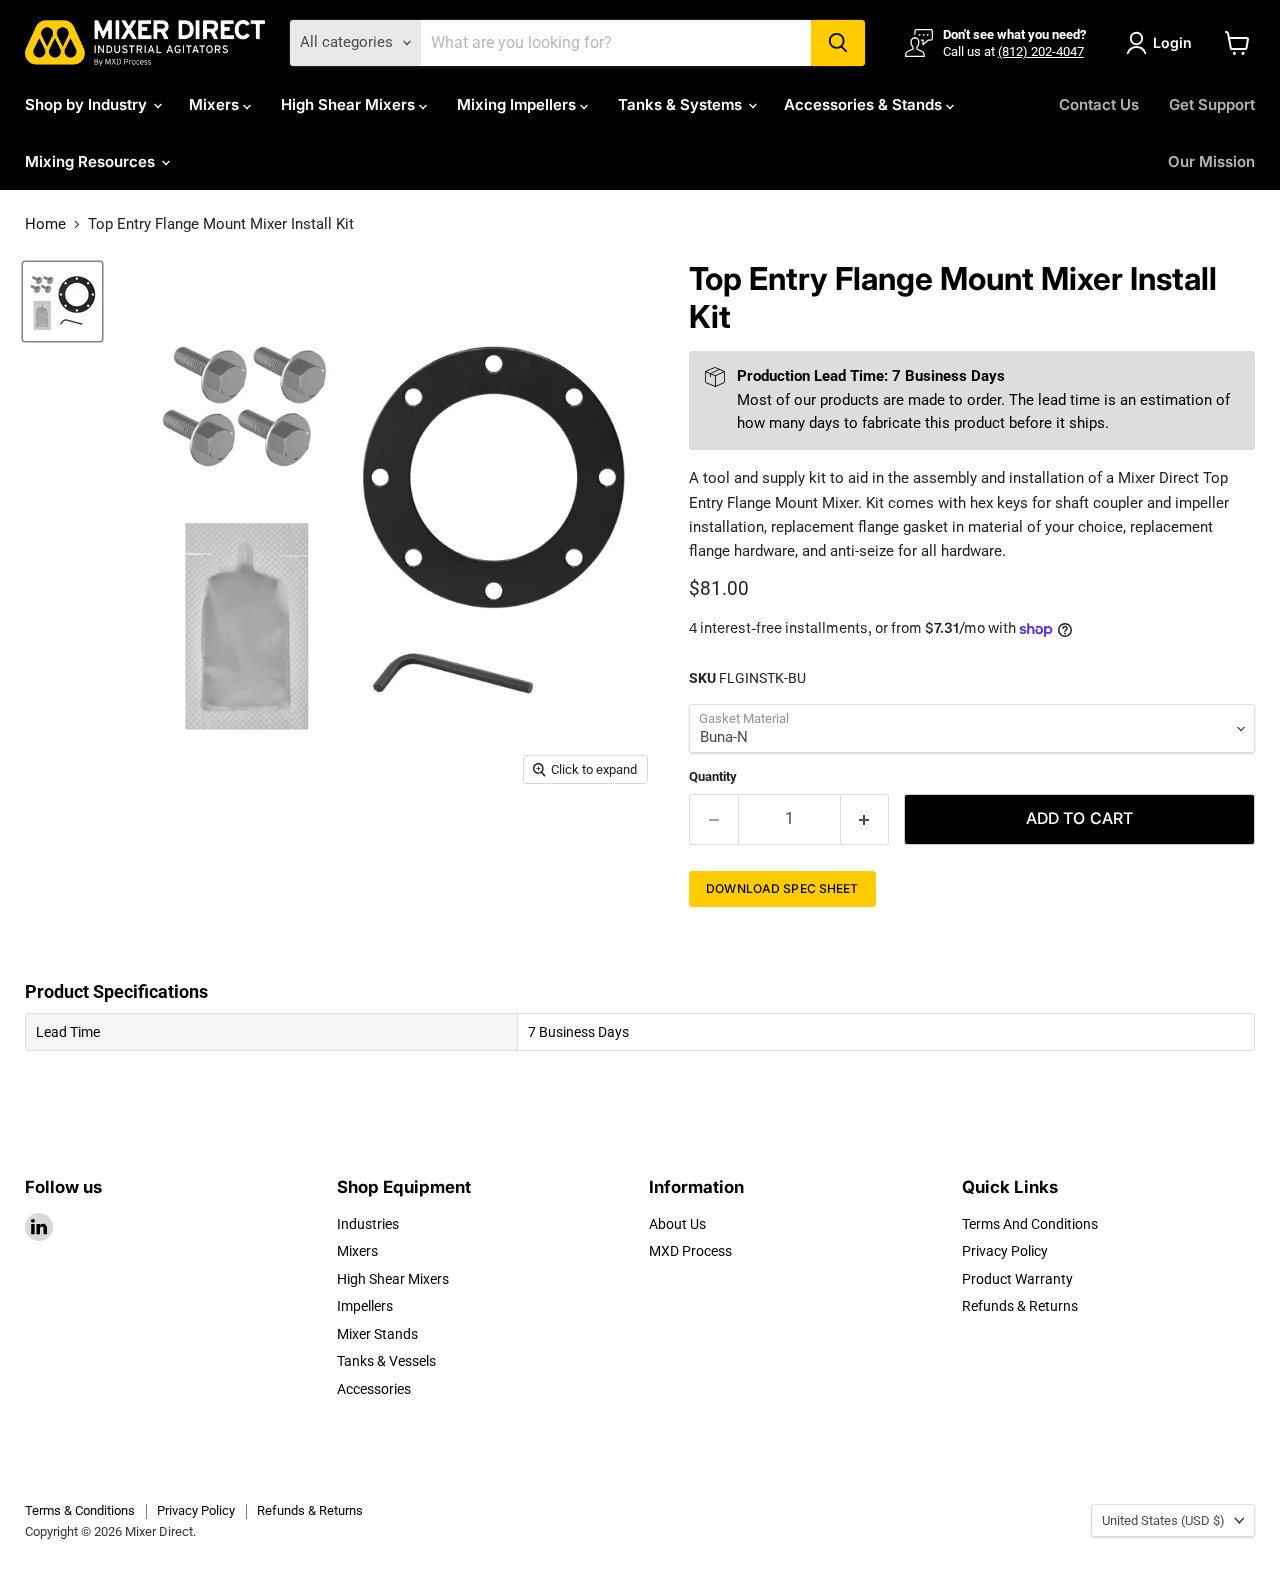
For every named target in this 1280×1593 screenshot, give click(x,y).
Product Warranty (1017, 1279)
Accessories (374, 1389)
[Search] (838, 43)
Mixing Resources (92, 161)
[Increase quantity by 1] (865, 819)
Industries (368, 1224)
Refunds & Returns (1020, 1306)
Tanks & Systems (682, 104)
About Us (677, 1224)
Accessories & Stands (865, 104)
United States (1163, 1520)
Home (45, 224)
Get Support (1212, 104)
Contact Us (1099, 104)
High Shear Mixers (350, 104)
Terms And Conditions (1030, 1224)
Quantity (713, 776)
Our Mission (1211, 161)
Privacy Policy (1005, 1251)
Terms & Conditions (80, 1510)
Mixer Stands (377, 1334)
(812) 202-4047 (1041, 51)
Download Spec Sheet (782, 888)
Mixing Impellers (518, 104)
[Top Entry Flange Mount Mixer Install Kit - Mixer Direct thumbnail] (62, 301)
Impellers (365, 1306)
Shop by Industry (88, 104)
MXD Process (690, 1251)
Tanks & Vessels (386, 1361)
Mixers (216, 104)
